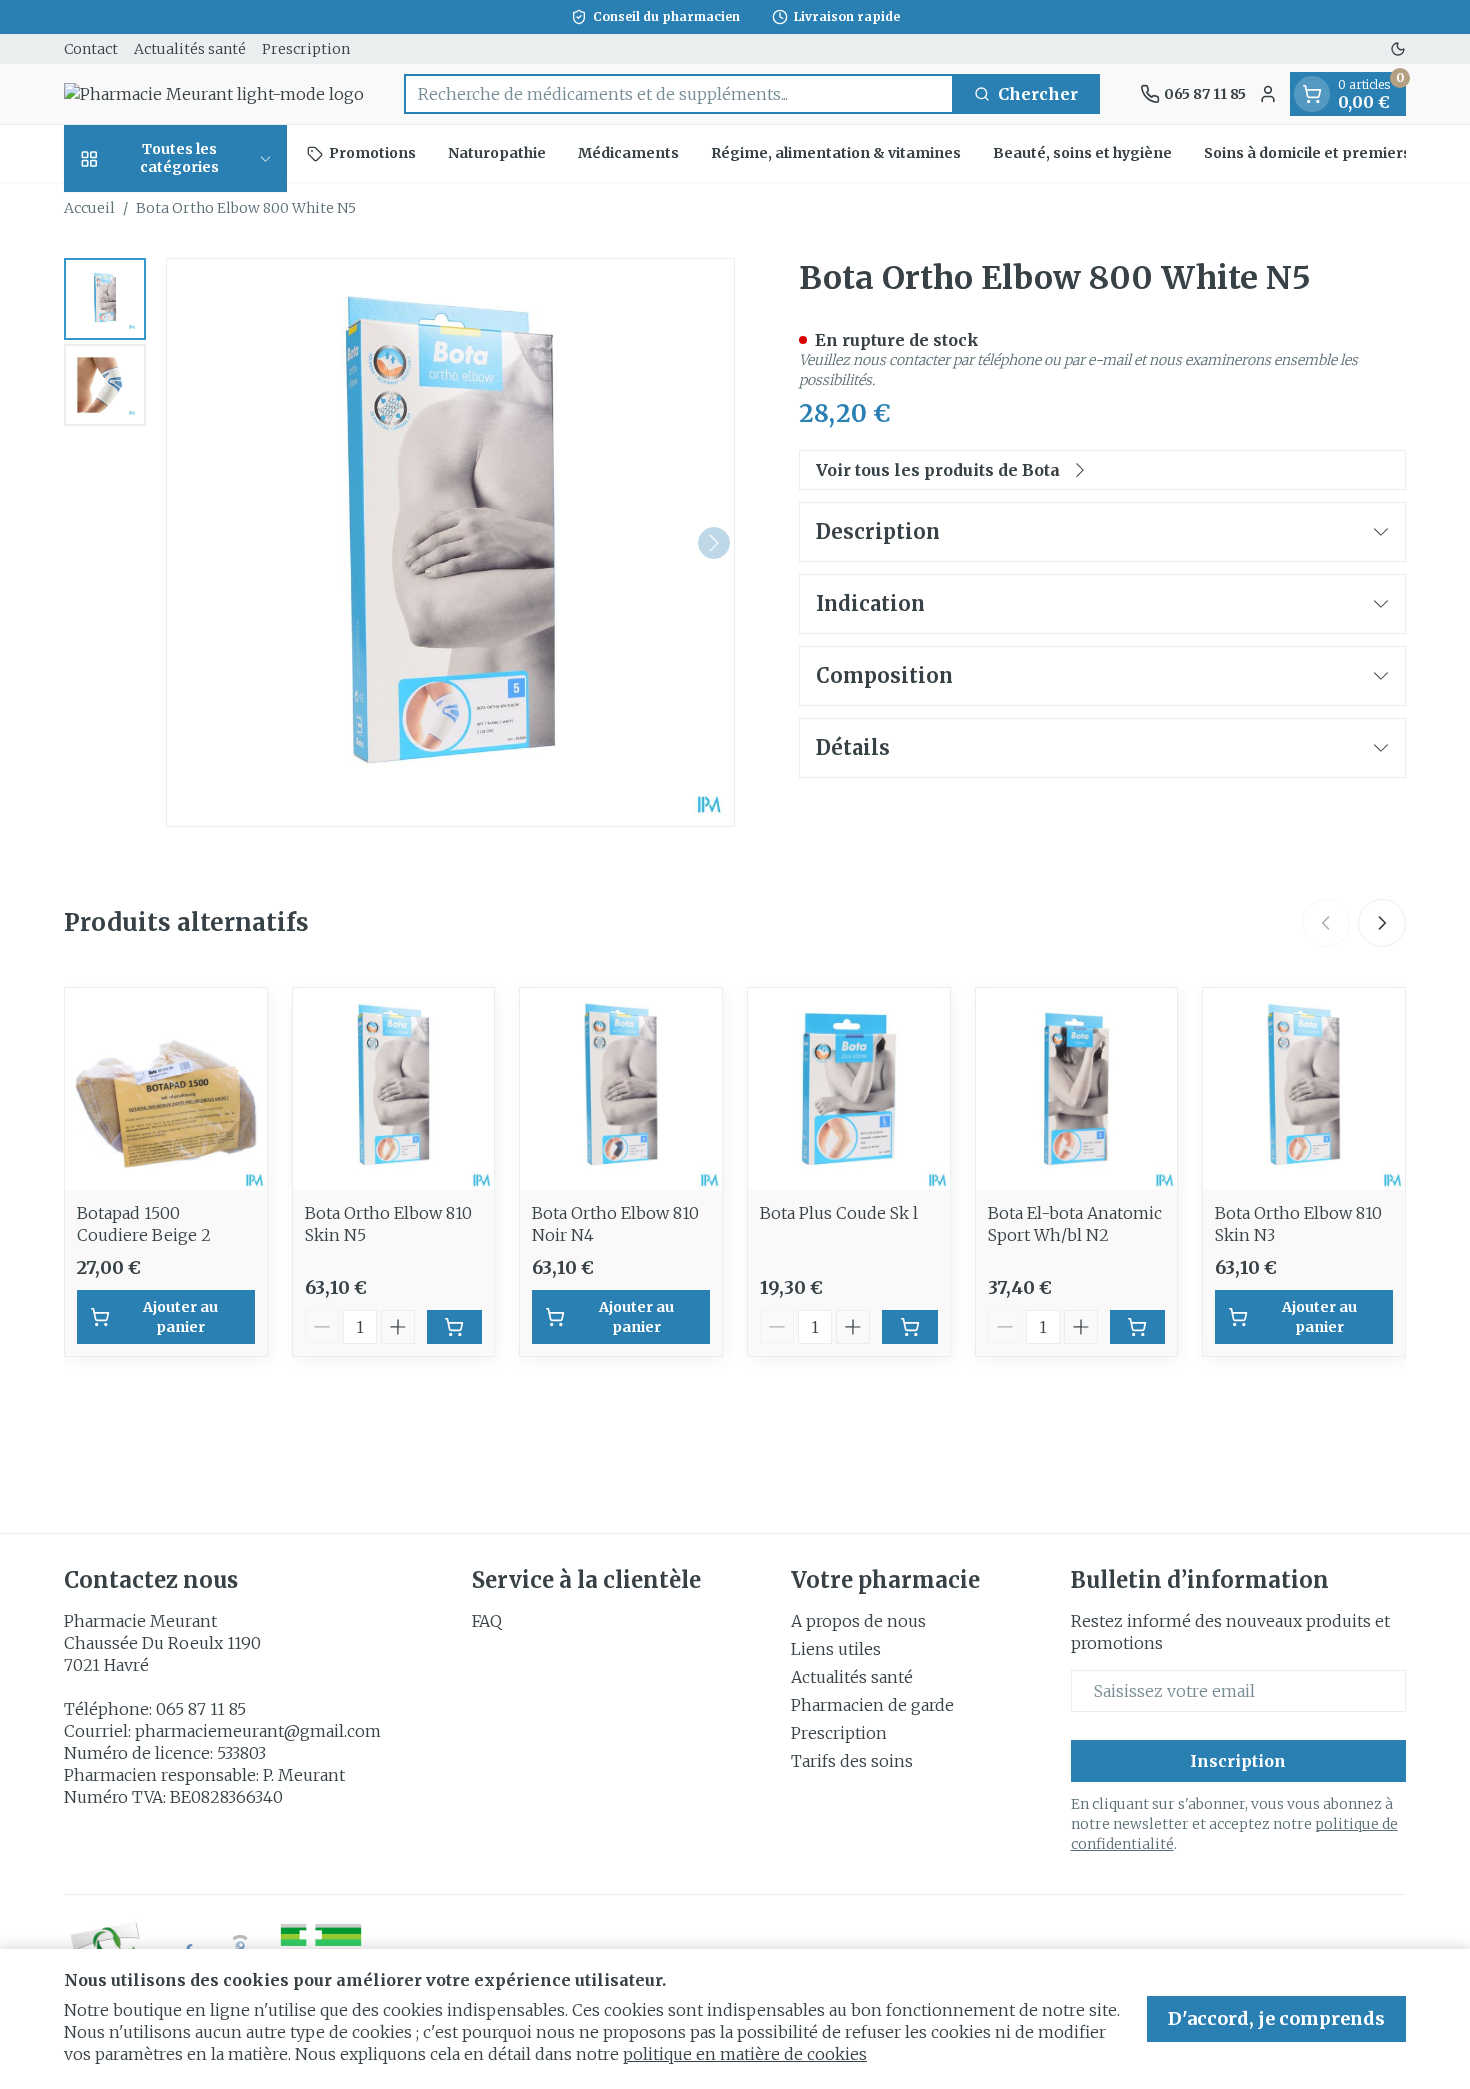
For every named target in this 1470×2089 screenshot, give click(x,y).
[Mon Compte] (1268, 94)
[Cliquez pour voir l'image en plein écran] (450, 542)
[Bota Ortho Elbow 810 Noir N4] (621, 1089)
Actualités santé (190, 49)
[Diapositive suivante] (1382, 923)
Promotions (372, 153)
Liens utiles (836, 1649)
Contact (91, 49)
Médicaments (628, 153)
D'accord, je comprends (1276, 2018)
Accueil (89, 208)
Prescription (306, 49)
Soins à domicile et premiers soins (1328, 153)
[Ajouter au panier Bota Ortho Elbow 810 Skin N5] (455, 1327)
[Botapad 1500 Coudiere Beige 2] (166, 1089)
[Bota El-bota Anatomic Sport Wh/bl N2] (1077, 1089)
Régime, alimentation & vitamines (836, 153)
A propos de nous (858, 1621)
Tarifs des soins (852, 1761)
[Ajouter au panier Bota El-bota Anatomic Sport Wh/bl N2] (1138, 1327)
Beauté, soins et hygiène (1082, 153)
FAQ (487, 1621)
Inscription (1238, 1761)
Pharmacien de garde (872, 1705)
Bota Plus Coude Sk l (839, 1213)
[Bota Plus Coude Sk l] (849, 1089)
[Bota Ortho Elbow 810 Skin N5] (394, 1089)
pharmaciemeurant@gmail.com (258, 1731)
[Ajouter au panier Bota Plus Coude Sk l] (910, 1327)
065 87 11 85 (201, 1709)
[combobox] (679, 94)
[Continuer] (714, 543)
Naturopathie (497, 153)
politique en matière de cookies (745, 2054)
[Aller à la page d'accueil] (214, 94)
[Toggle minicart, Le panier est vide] (1312, 94)
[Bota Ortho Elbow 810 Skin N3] (1304, 1089)
